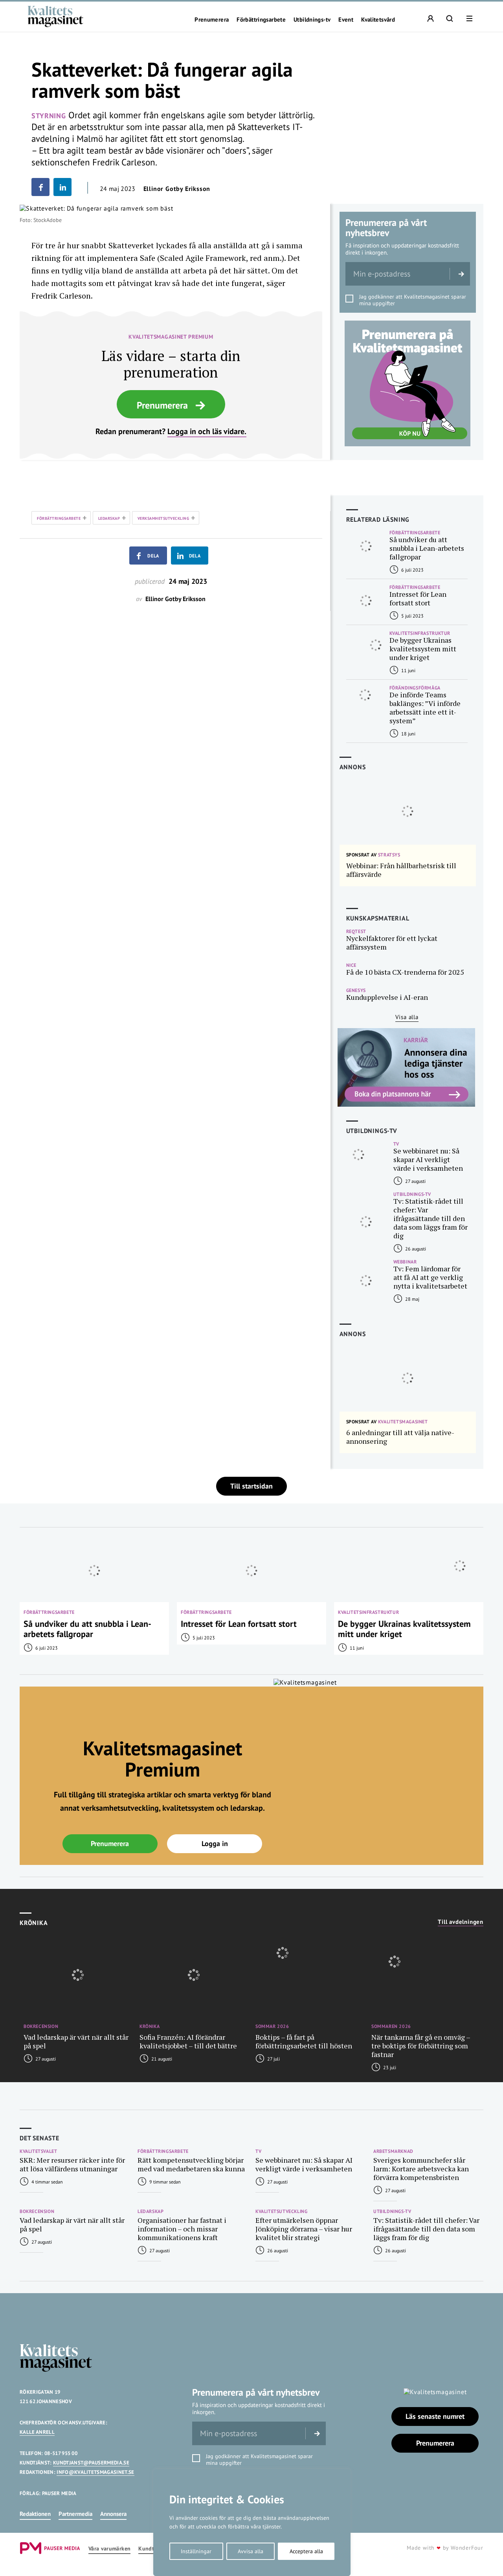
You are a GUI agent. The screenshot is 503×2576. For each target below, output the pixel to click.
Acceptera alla (306, 2551)
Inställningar (196, 2551)
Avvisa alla (251, 2551)
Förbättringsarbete (261, 20)
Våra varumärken (109, 2549)
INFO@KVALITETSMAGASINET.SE (95, 2472)
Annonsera (113, 2514)
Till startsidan (251, 1486)
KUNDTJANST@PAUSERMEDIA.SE (91, 2463)
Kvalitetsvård (378, 20)
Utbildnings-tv (312, 20)
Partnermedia (75, 2514)
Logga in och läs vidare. (207, 431)
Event (346, 20)
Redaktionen (35, 2514)
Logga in (215, 1844)
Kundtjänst (152, 2549)
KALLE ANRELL (37, 2432)
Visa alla (407, 1017)
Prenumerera (212, 20)
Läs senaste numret (435, 2416)
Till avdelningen (461, 1922)
